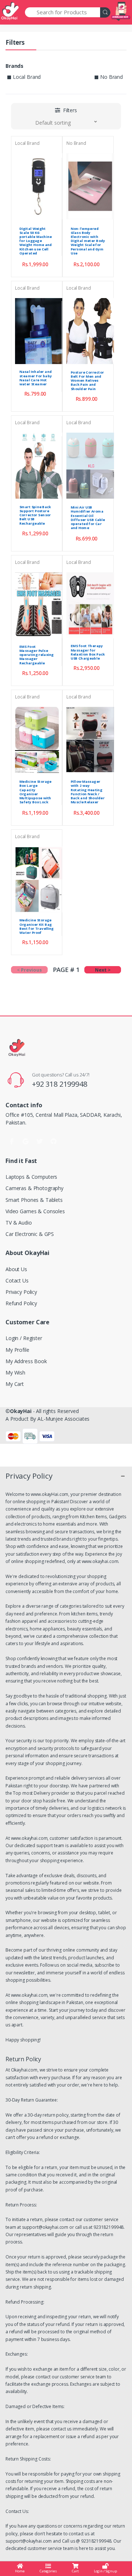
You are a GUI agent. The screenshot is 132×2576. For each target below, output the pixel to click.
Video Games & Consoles (35, 1211)
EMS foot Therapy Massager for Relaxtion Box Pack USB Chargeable (88, 652)
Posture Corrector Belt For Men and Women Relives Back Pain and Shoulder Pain (87, 381)
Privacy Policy (21, 1292)
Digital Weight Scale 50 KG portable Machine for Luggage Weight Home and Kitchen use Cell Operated (36, 241)
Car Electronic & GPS (30, 1234)
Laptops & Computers (31, 1177)
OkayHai (21, 1411)
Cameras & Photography (34, 1188)
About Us (16, 1269)
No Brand (76, 143)
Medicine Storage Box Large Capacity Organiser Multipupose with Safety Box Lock (36, 792)
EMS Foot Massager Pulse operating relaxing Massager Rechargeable (37, 655)
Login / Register (24, 1338)
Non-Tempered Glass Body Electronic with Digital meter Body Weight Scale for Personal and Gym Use (88, 241)
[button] (66, 110)
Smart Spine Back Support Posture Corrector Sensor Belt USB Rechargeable (35, 515)
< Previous (29, 970)
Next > (103, 970)
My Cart (15, 1384)
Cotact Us (17, 1280)
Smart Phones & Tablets (34, 1200)
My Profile (17, 1350)
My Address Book (26, 1361)
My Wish (15, 1373)
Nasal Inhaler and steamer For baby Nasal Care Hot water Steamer (36, 378)
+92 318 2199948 (60, 1084)
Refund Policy (21, 1303)
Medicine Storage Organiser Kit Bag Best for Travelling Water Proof (37, 926)
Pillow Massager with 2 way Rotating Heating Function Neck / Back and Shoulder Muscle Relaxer (88, 792)
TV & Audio (19, 1223)
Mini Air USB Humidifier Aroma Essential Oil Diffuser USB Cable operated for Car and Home (88, 518)
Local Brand (27, 143)
